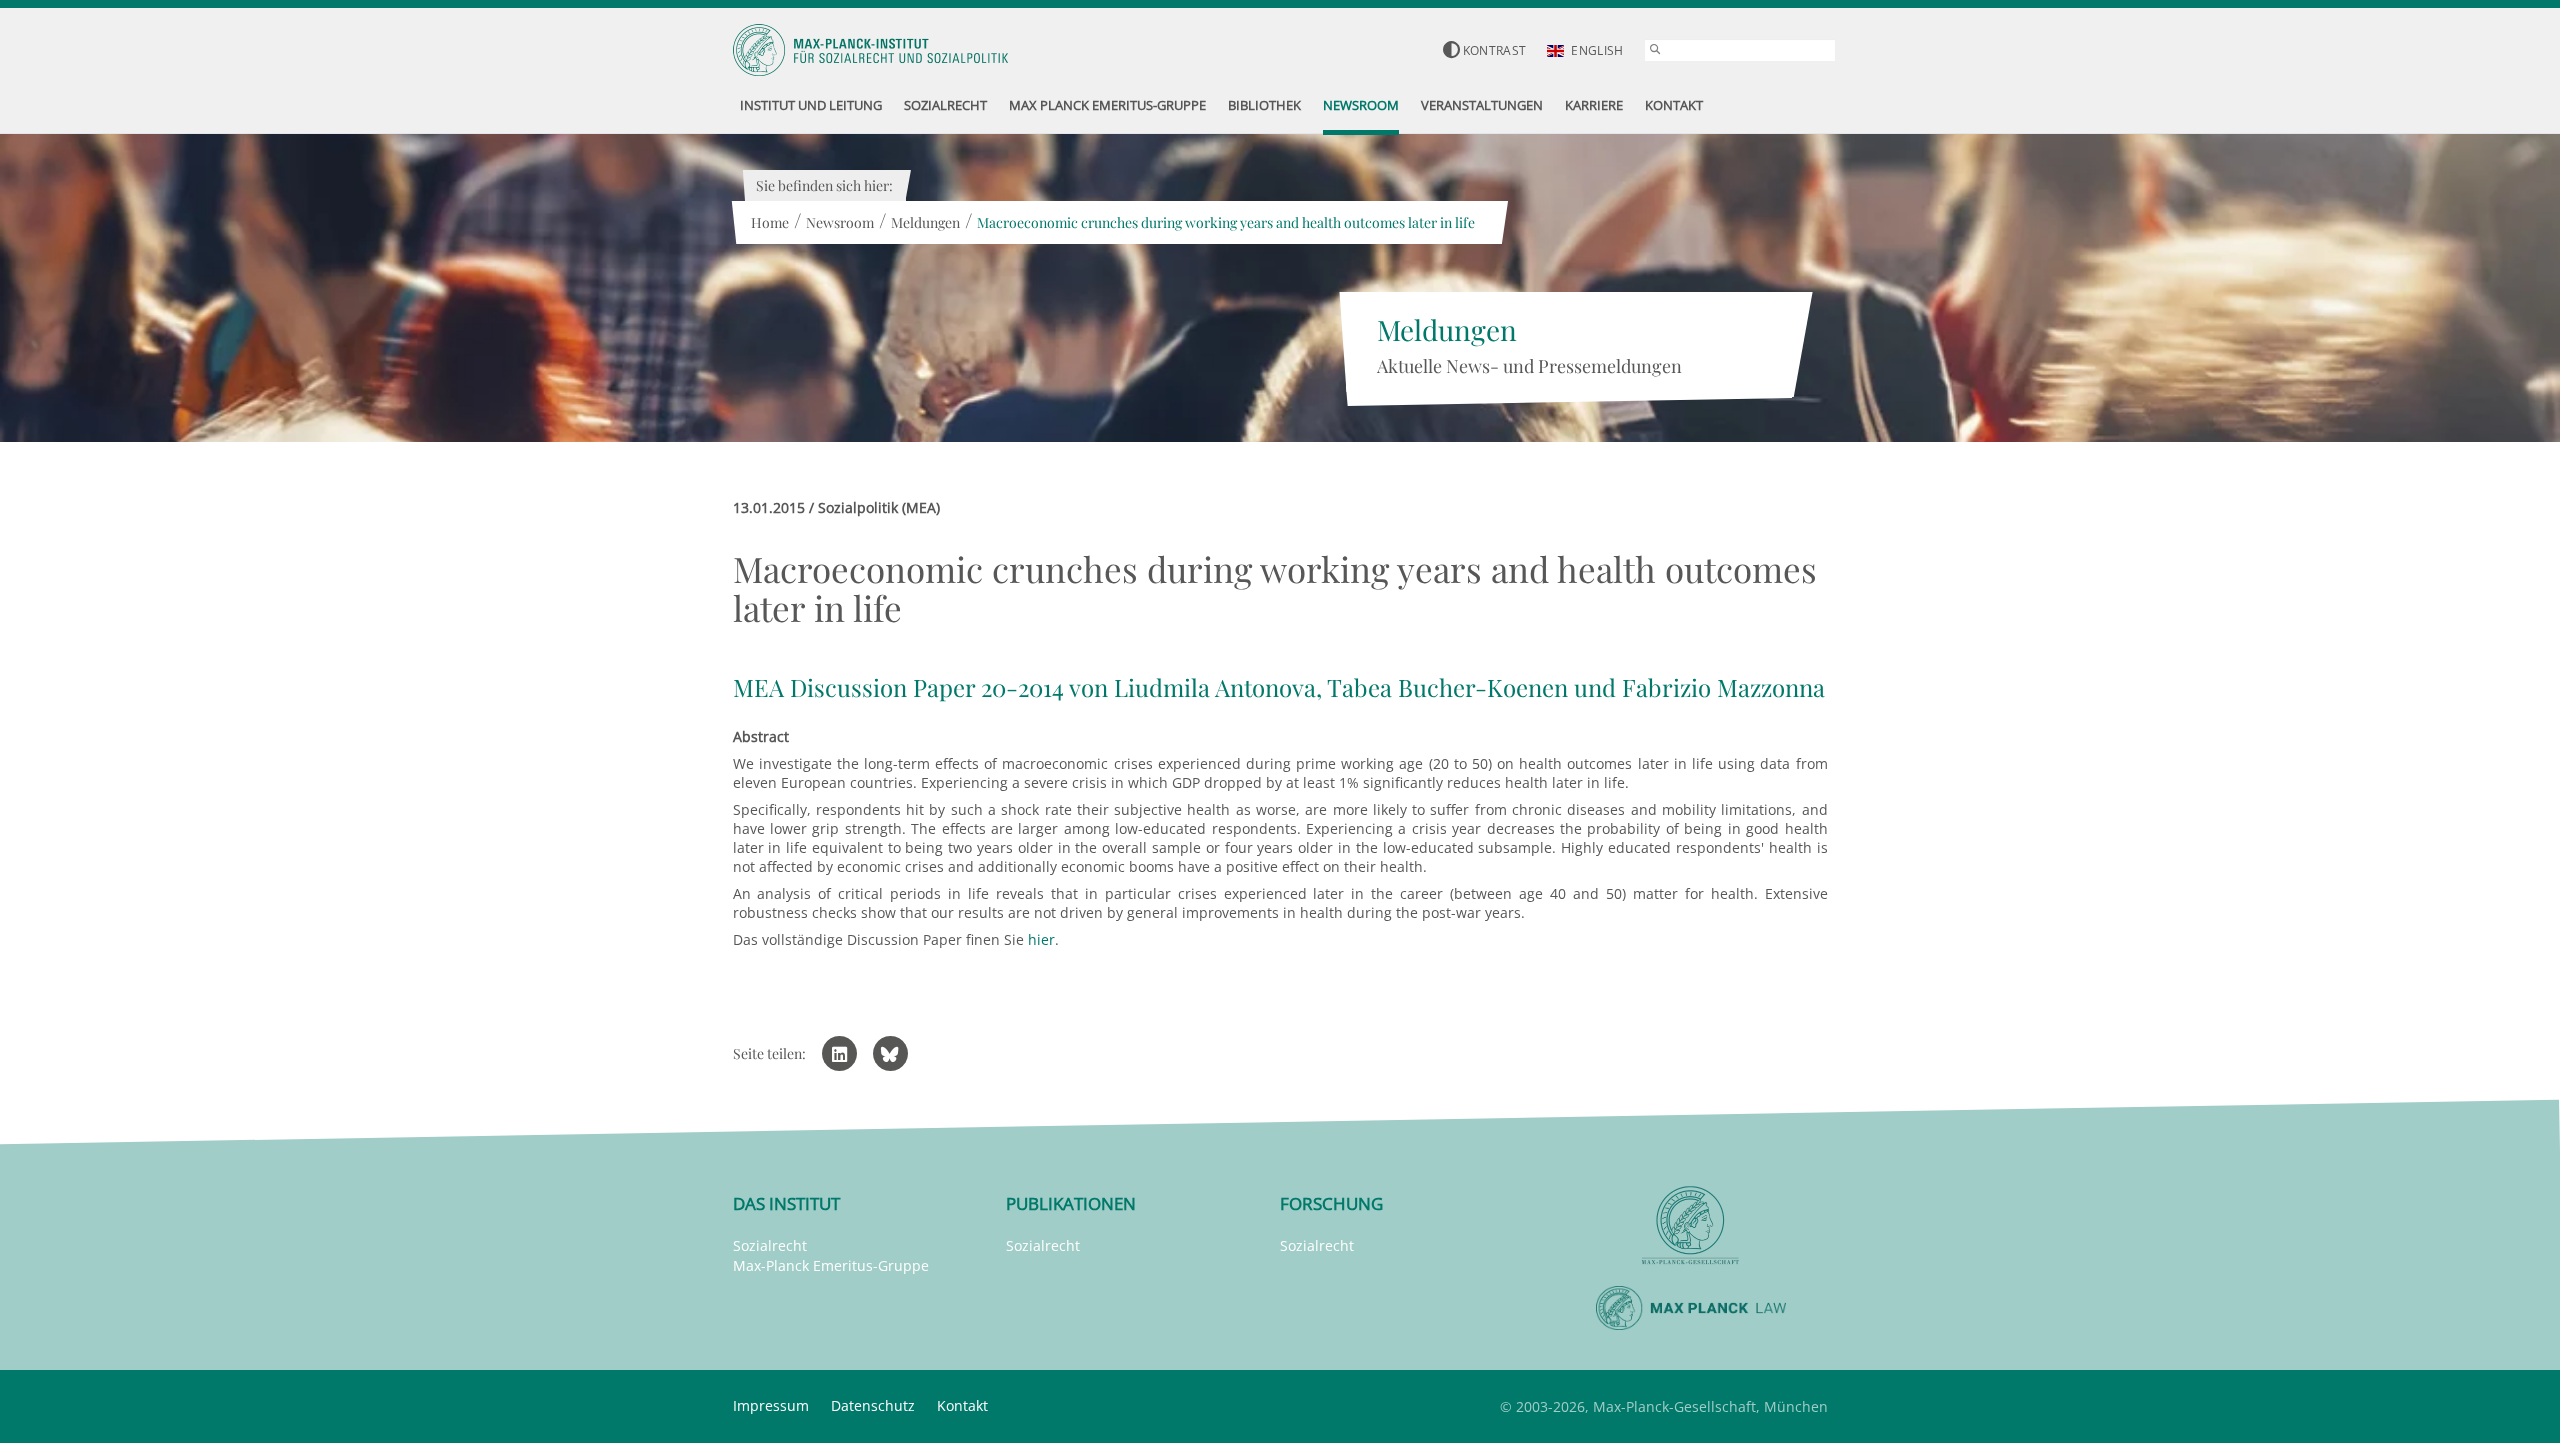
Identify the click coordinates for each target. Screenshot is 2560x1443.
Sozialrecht (770, 1245)
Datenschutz (873, 1405)
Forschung (1331, 1203)
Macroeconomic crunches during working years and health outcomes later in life (1226, 222)
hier (1041, 939)
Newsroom (840, 222)
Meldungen (925, 222)
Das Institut (786, 1203)
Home (770, 222)
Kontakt (962, 1405)
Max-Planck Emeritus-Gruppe (831, 1265)
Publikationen (1071, 1203)
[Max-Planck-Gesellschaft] (1691, 1225)
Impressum (771, 1405)
